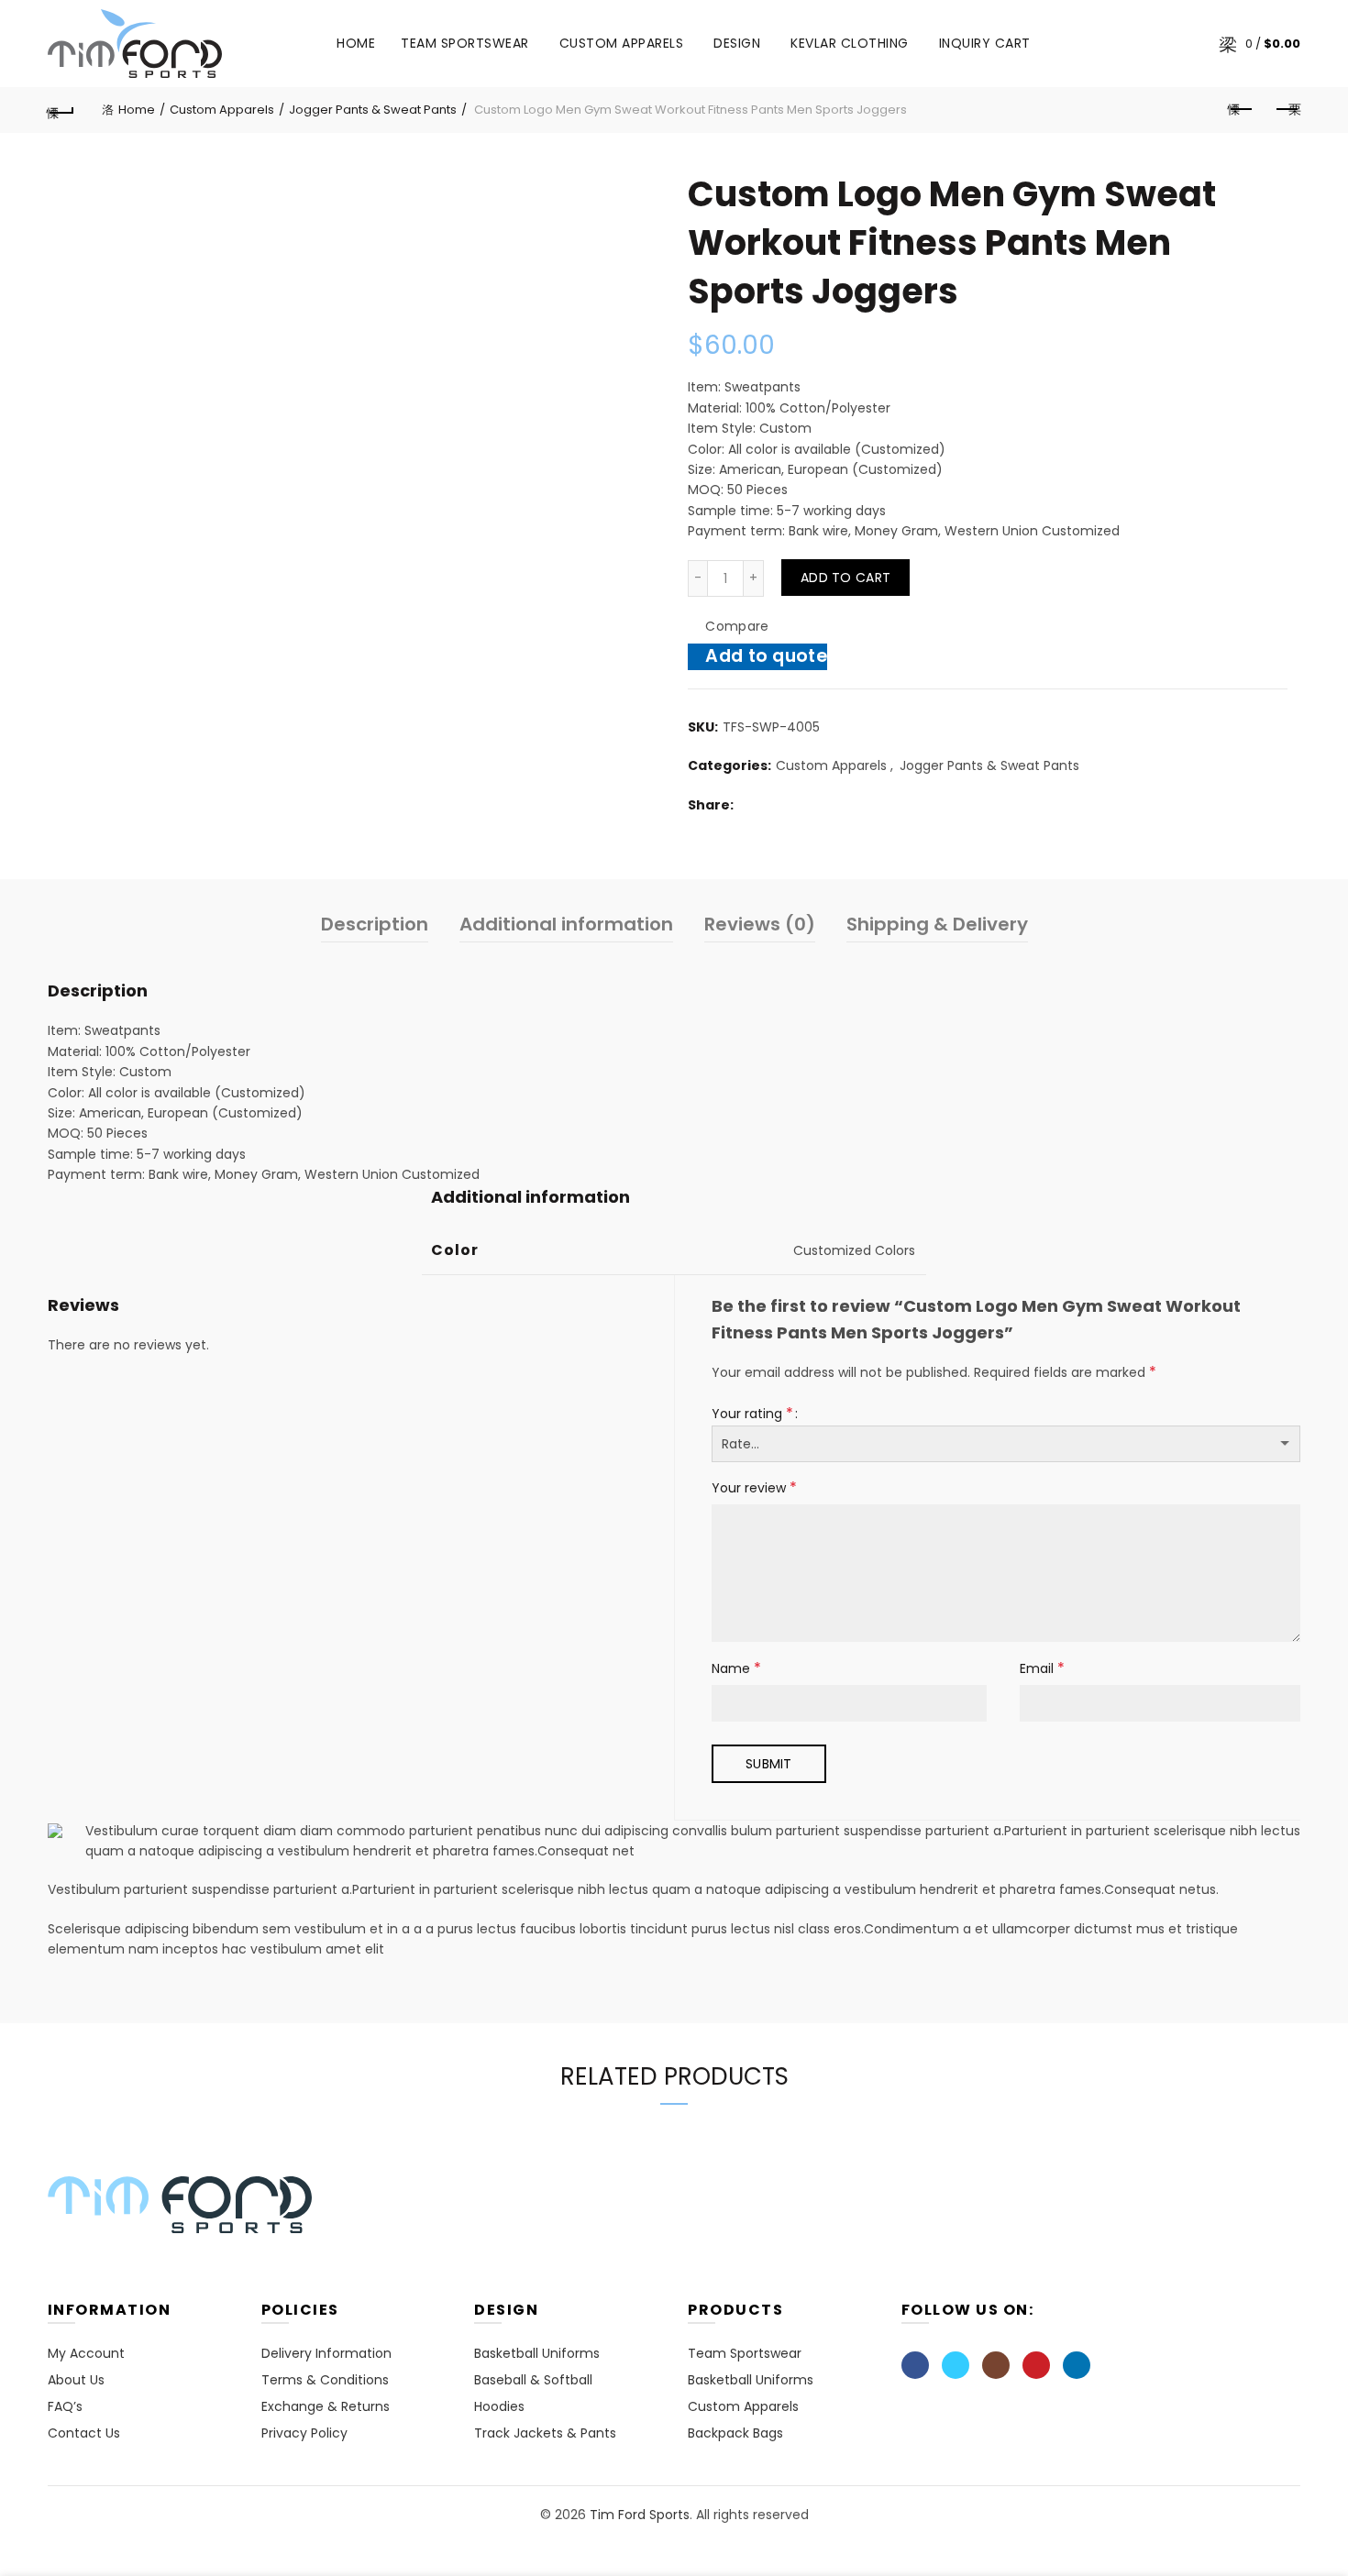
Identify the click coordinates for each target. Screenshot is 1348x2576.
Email (1042, 1668)
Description (375, 924)
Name (736, 1668)
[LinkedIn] (1077, 2365)
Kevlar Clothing (850, 43)
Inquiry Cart (985, 43)
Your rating (752, 1413)
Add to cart (845, 578)
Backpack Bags (735, 2433)
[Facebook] (915, 2365)
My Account (86, 2353)
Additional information (566, 924)
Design (743, 36)
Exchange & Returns (326, 2406)
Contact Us (84, 2433)
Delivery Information (326, 2353)
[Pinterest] (1036, 2365)
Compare (737, 626)
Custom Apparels (622, 43)
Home (356, 43)
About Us (76, 2380)
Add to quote (766, 656)
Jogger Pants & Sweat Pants (373, 110)
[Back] (61, 110)
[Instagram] (996, 2365)
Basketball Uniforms (537, 2353)
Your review (754, 1487)
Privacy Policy (304, 2433)
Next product (1287, 110)
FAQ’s (65, 2406)
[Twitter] (956, 2365)
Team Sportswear (465, 43)
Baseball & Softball (533, 2380)
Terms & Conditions (325, 2380)
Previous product (1241, 110)
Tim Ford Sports (640, 2515)
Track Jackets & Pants (545, 2433)
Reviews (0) (760, 924)
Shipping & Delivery (937, 924)
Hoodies (499, 2406)
